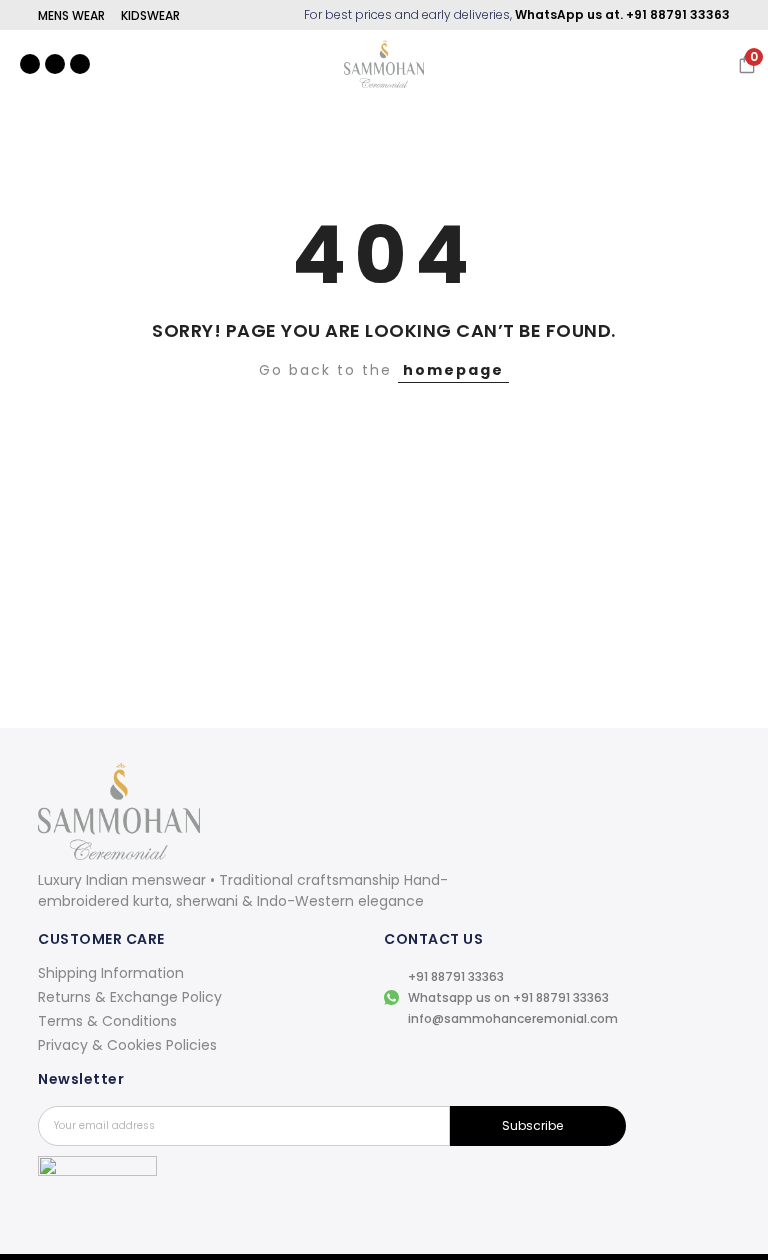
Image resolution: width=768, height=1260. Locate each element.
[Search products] (634, 64)
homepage (453, 370)
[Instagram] (30, 64)
